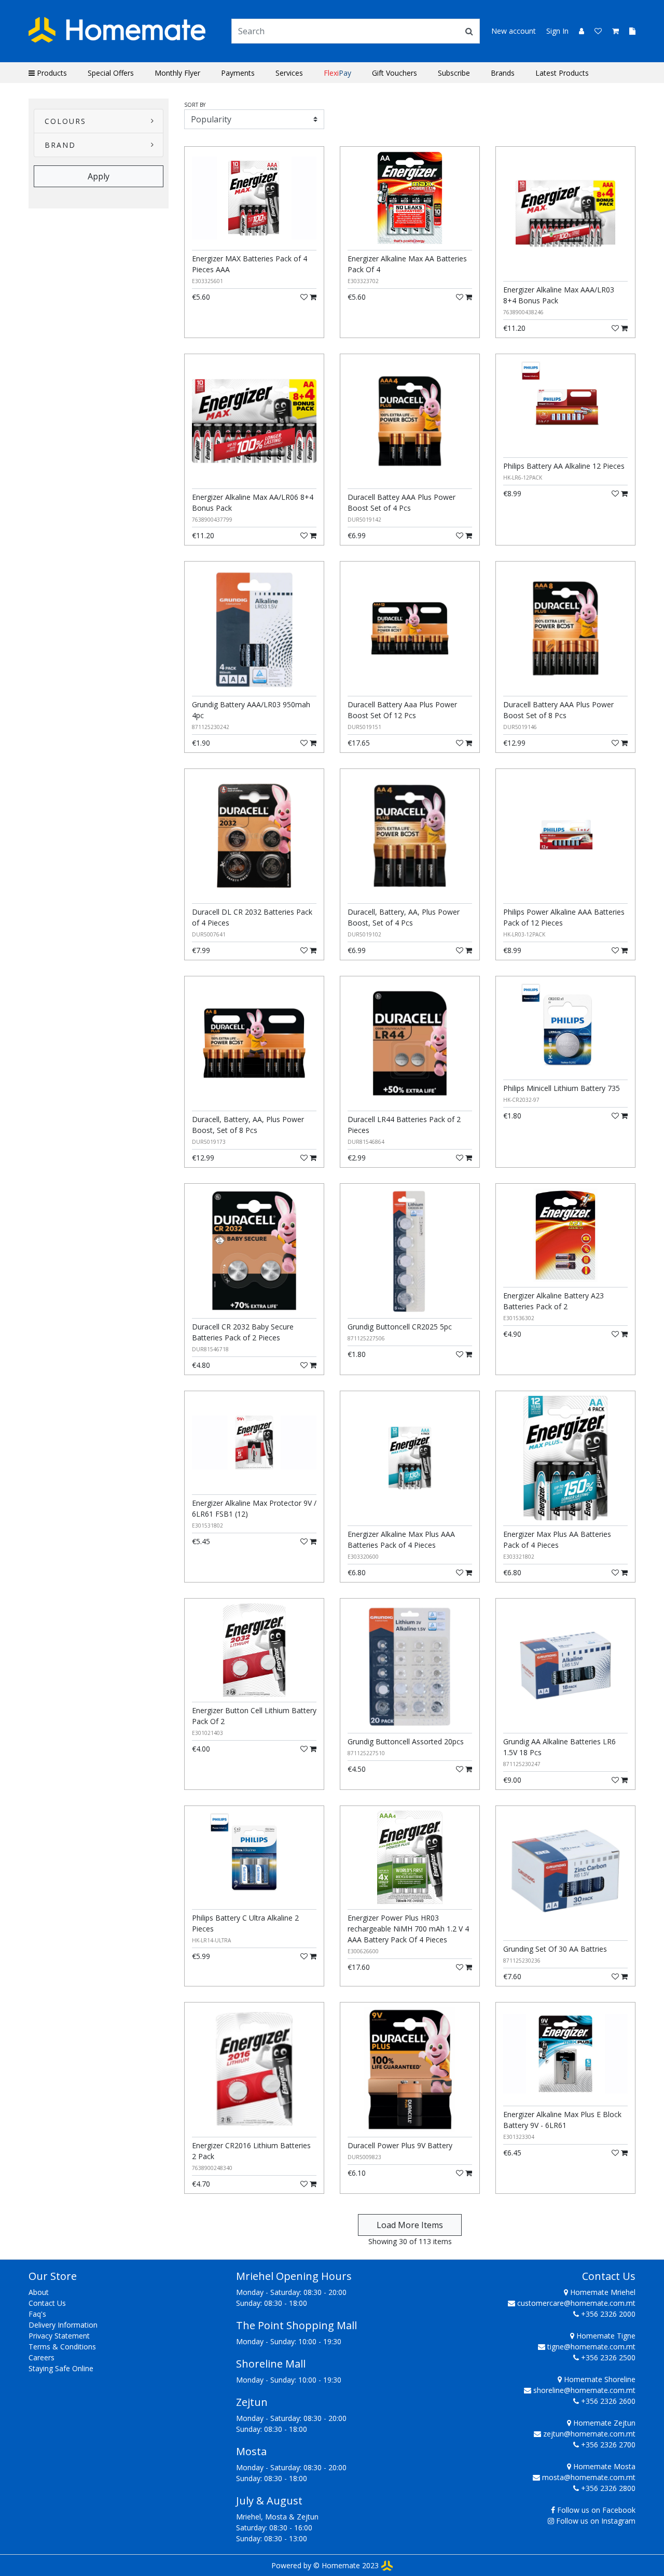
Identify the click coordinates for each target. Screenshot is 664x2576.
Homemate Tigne (605, 2336)
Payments (238, 73)
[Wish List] (595, 31)
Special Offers (111, 73)
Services (289, 73)
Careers (41, 2357)
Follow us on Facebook (596, 2510)
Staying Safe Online (61, 2368)
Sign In (557, 31)
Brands (503, 73)
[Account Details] (577, 31)
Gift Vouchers (395, 73)
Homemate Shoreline (599, 2379)
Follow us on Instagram (596, 2521)
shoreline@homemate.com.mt (584, 2390)
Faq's (37, 2314)
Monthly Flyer (177, 73)
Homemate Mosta (603, 2466)
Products (51, 73)
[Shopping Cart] (612, 31)
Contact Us (47, 2303)
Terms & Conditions (62, 2347)
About (39, 2292)
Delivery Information (63, 2325)
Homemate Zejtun (603, 2423)
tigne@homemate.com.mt (591, 2347)
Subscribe (454, 73)
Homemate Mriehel (602, 2292)
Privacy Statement (59, 2336)
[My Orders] (628, 31)
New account (514, 31)
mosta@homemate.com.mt (589, 2477)
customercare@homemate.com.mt (576, 2303)
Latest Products (562, 73)
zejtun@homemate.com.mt (589, 2434)
